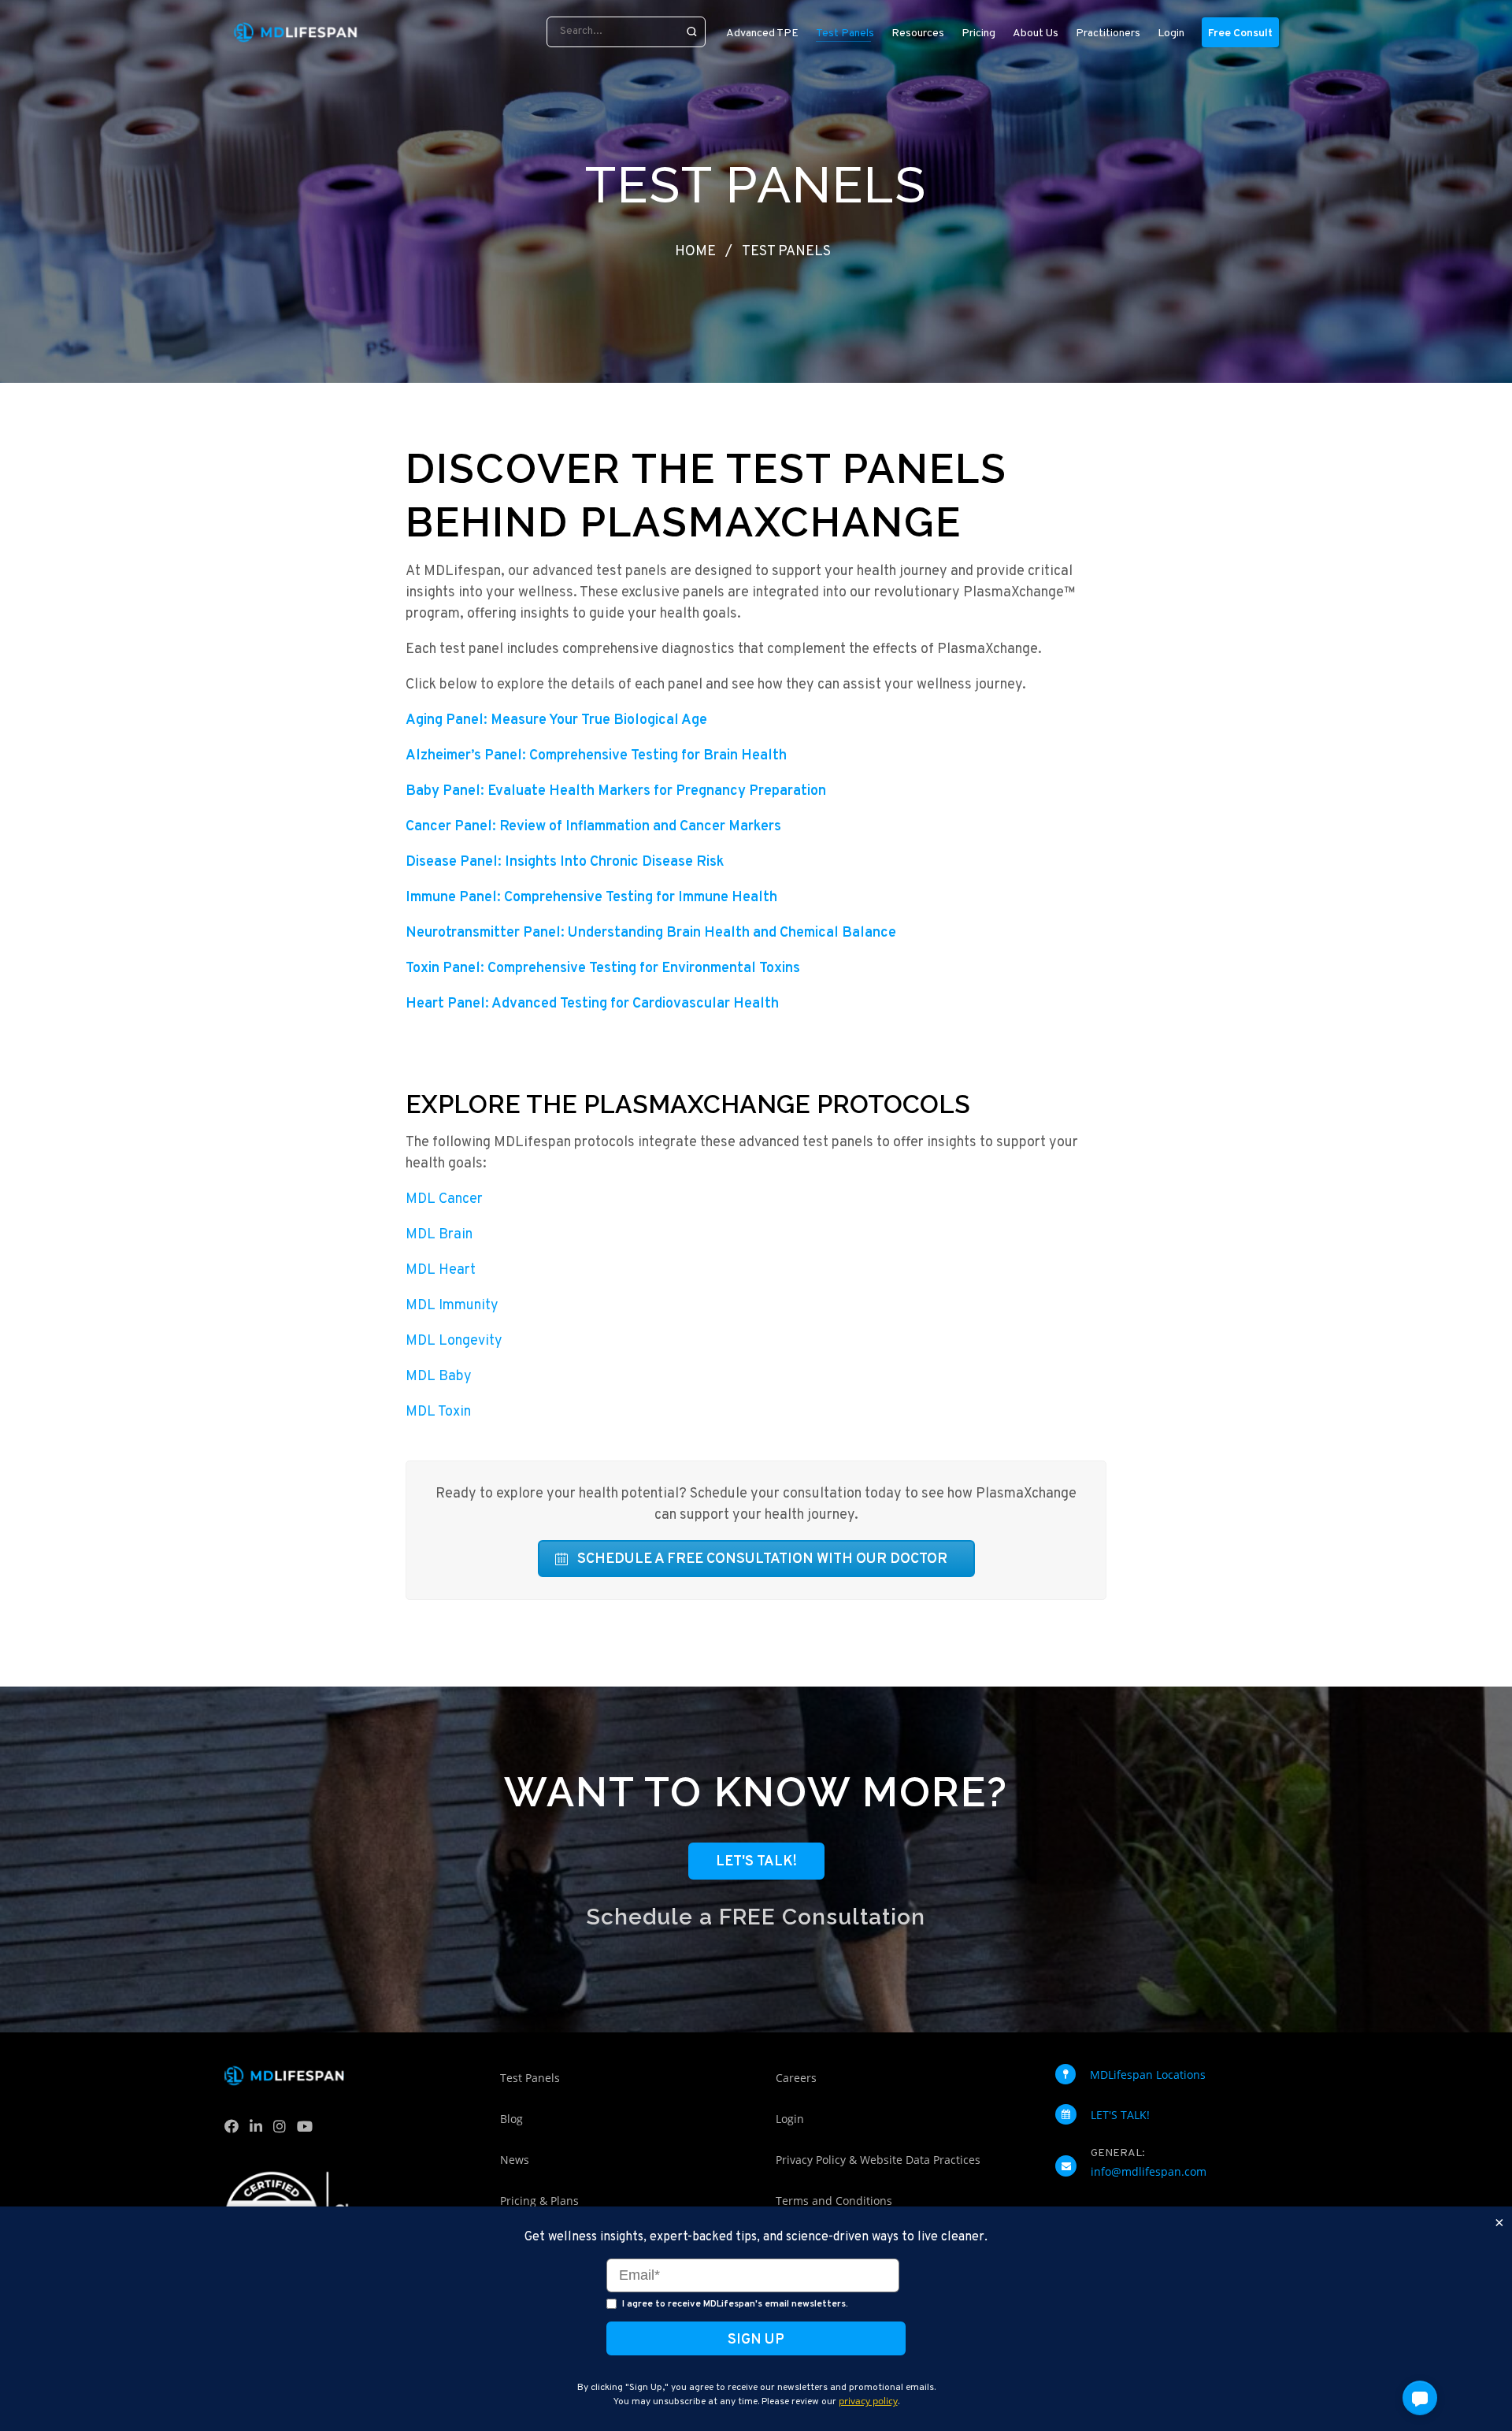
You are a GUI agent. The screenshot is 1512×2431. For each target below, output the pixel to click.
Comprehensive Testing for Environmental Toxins (603, 969)
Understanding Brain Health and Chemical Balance (651, 933)
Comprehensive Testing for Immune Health (591, 898)
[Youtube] (308, 2130)
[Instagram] (283, 2130)
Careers (796, 2078)
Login (1171, 33)
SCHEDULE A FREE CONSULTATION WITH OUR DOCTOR (762, 1559)
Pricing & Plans (539, 2201)
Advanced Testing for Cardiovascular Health (592, 1004)
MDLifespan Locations (1148, 2075)
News (515, 2160)
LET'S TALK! (1120, 2115)
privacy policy (868, 2401)
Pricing (978, 33)
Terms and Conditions (834, 2201)
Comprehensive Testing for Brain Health (596, 756)
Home (695, 252)
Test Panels (530, 2078)
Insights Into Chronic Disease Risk (565, 862)
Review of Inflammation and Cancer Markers (593, 827)
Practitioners (1108, 33)
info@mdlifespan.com (1149, 2171)
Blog (511, 2119)
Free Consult (1240, 33)
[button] (1420, 2398)
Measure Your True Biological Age (556, 720)
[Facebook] (235, 2130)
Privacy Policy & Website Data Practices (878, 2160)
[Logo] (295, 32)
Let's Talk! (756, 1862)
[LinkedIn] (259, 2130)
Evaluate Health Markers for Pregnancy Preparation (616, 791)
